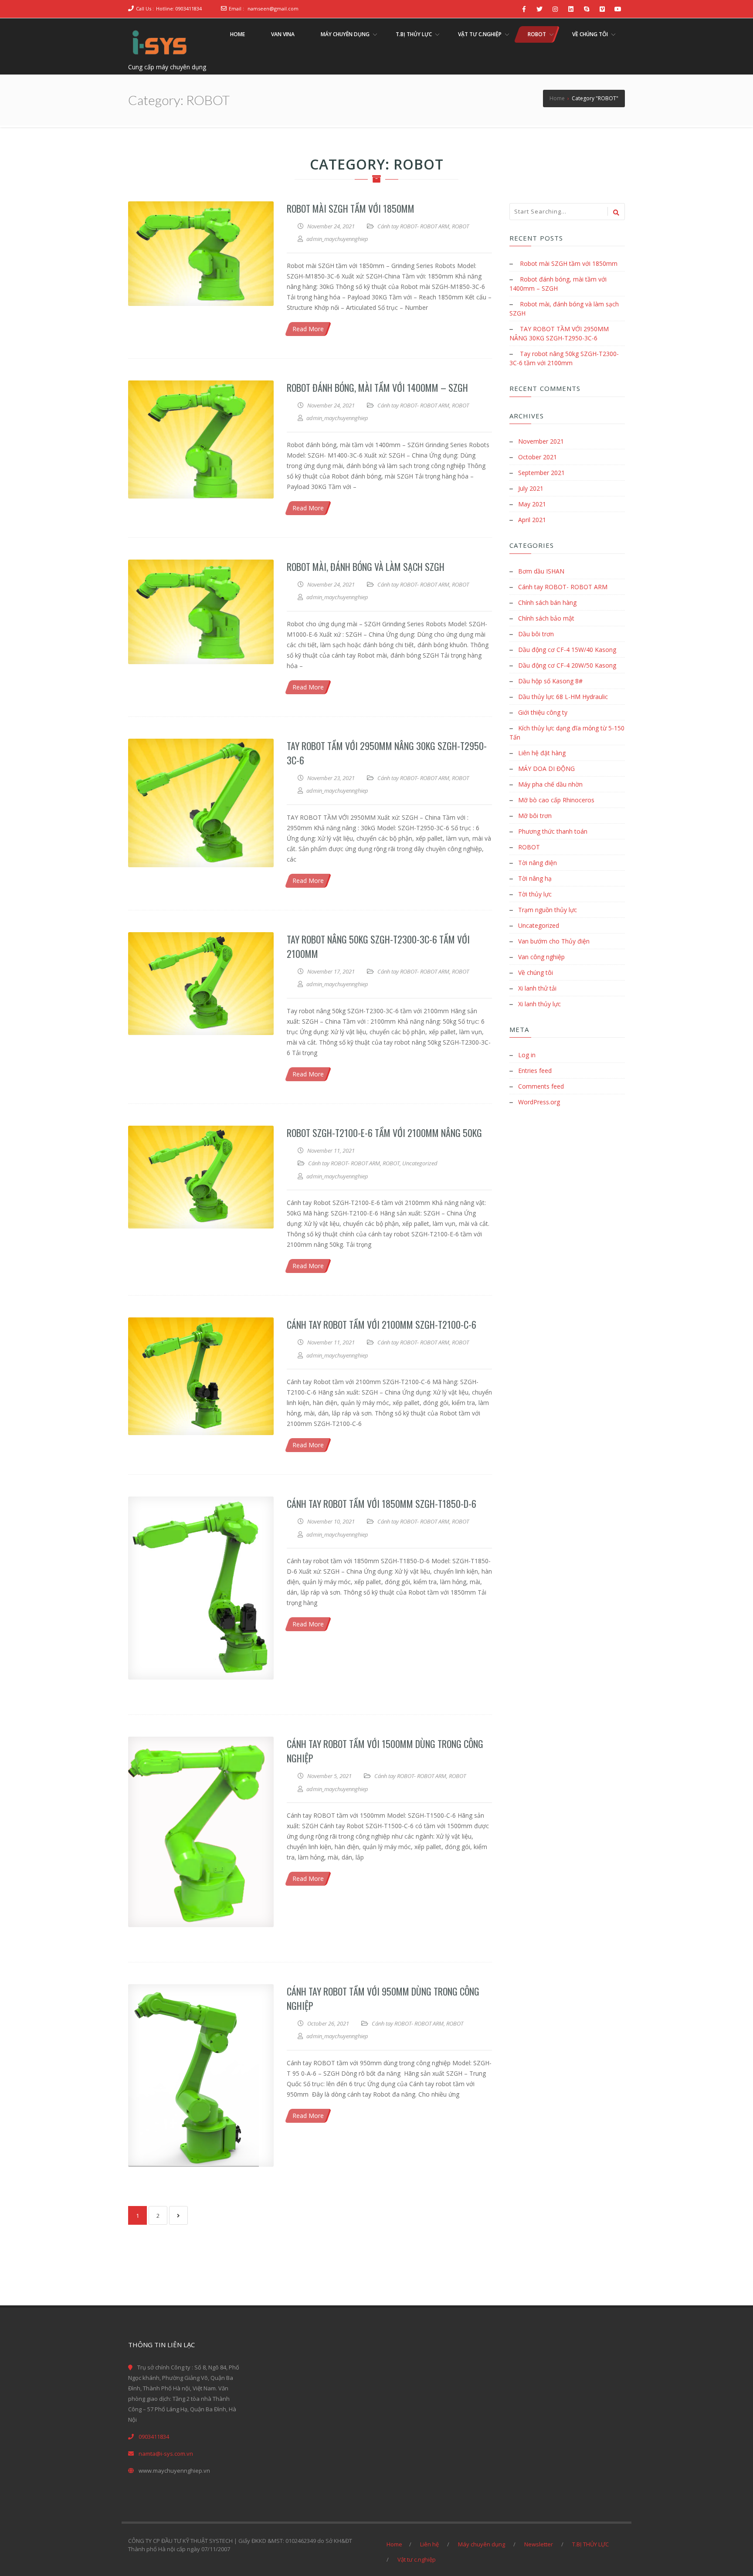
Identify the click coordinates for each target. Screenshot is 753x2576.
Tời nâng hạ (535, 878)
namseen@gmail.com (273, 8)
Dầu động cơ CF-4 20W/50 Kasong (567, 665)
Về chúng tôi (536, 972)
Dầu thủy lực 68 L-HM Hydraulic (563, 697)
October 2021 (538, 457)
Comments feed (541, 1086)
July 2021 (531, 488)
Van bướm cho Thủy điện (554, 941)
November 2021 (541, 441)
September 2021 (541, 473)
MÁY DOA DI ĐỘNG (546, 769)
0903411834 (154, 2437)
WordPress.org (539, 1102)
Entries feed (535, 1071)
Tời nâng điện (538, 863)
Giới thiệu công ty (543, 712)
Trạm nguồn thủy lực (548, 910)
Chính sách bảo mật (546, 618)
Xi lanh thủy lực (539, 1004)
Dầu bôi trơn (536, 634)
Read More (308, 329)
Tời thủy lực (535, 894)
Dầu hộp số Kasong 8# (550, 681)
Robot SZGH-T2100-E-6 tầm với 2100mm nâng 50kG (384, 1133)
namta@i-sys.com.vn (166, 2454)
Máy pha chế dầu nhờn (550, 784)
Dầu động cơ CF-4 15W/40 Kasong (567, 650)
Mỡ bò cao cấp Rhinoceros (556, 800)
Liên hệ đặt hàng (542, 753)
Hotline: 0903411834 (179, 8)
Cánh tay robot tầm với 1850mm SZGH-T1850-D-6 (382, 1504)
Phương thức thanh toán (553, 831)
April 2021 (532, 520)
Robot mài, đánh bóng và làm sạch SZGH (366, 567)
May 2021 (532, 504)
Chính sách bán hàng (547, 602)
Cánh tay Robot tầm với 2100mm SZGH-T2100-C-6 (382, 1324)
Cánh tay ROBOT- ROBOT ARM (413, 226)
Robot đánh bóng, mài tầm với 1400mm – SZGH (377, 387)
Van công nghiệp (541, 957)
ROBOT (460, 226)
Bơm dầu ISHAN (541, 571)
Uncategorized (420, 1163)
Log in (527, 1055)
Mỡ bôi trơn (535, 816)
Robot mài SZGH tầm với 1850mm (351, 208)
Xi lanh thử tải (537, 988)
